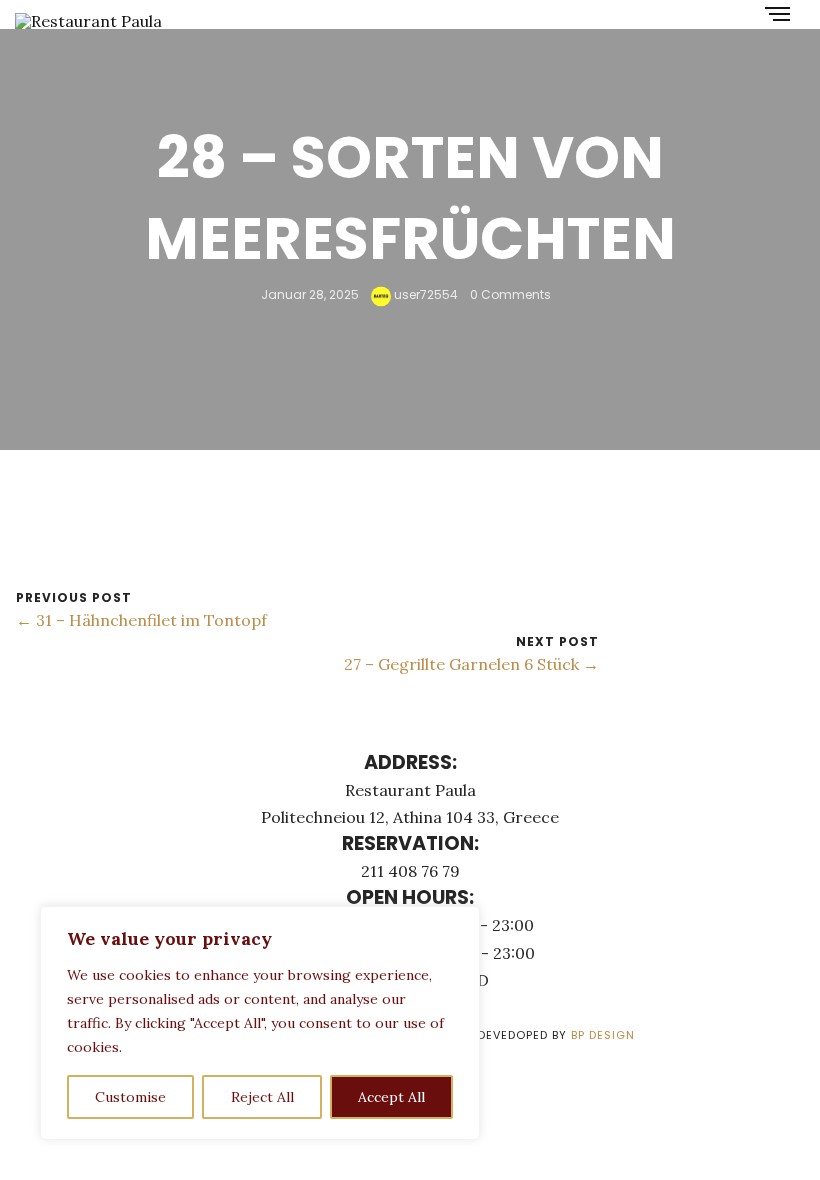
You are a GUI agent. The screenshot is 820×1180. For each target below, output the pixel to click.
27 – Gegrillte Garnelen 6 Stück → (471, 664)
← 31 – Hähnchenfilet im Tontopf (141, 620)
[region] (260, 1023)
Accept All (391, 1097)
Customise (130, 1097)
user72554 (424, 294)
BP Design (603, 1035)
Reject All (262, 1097)
